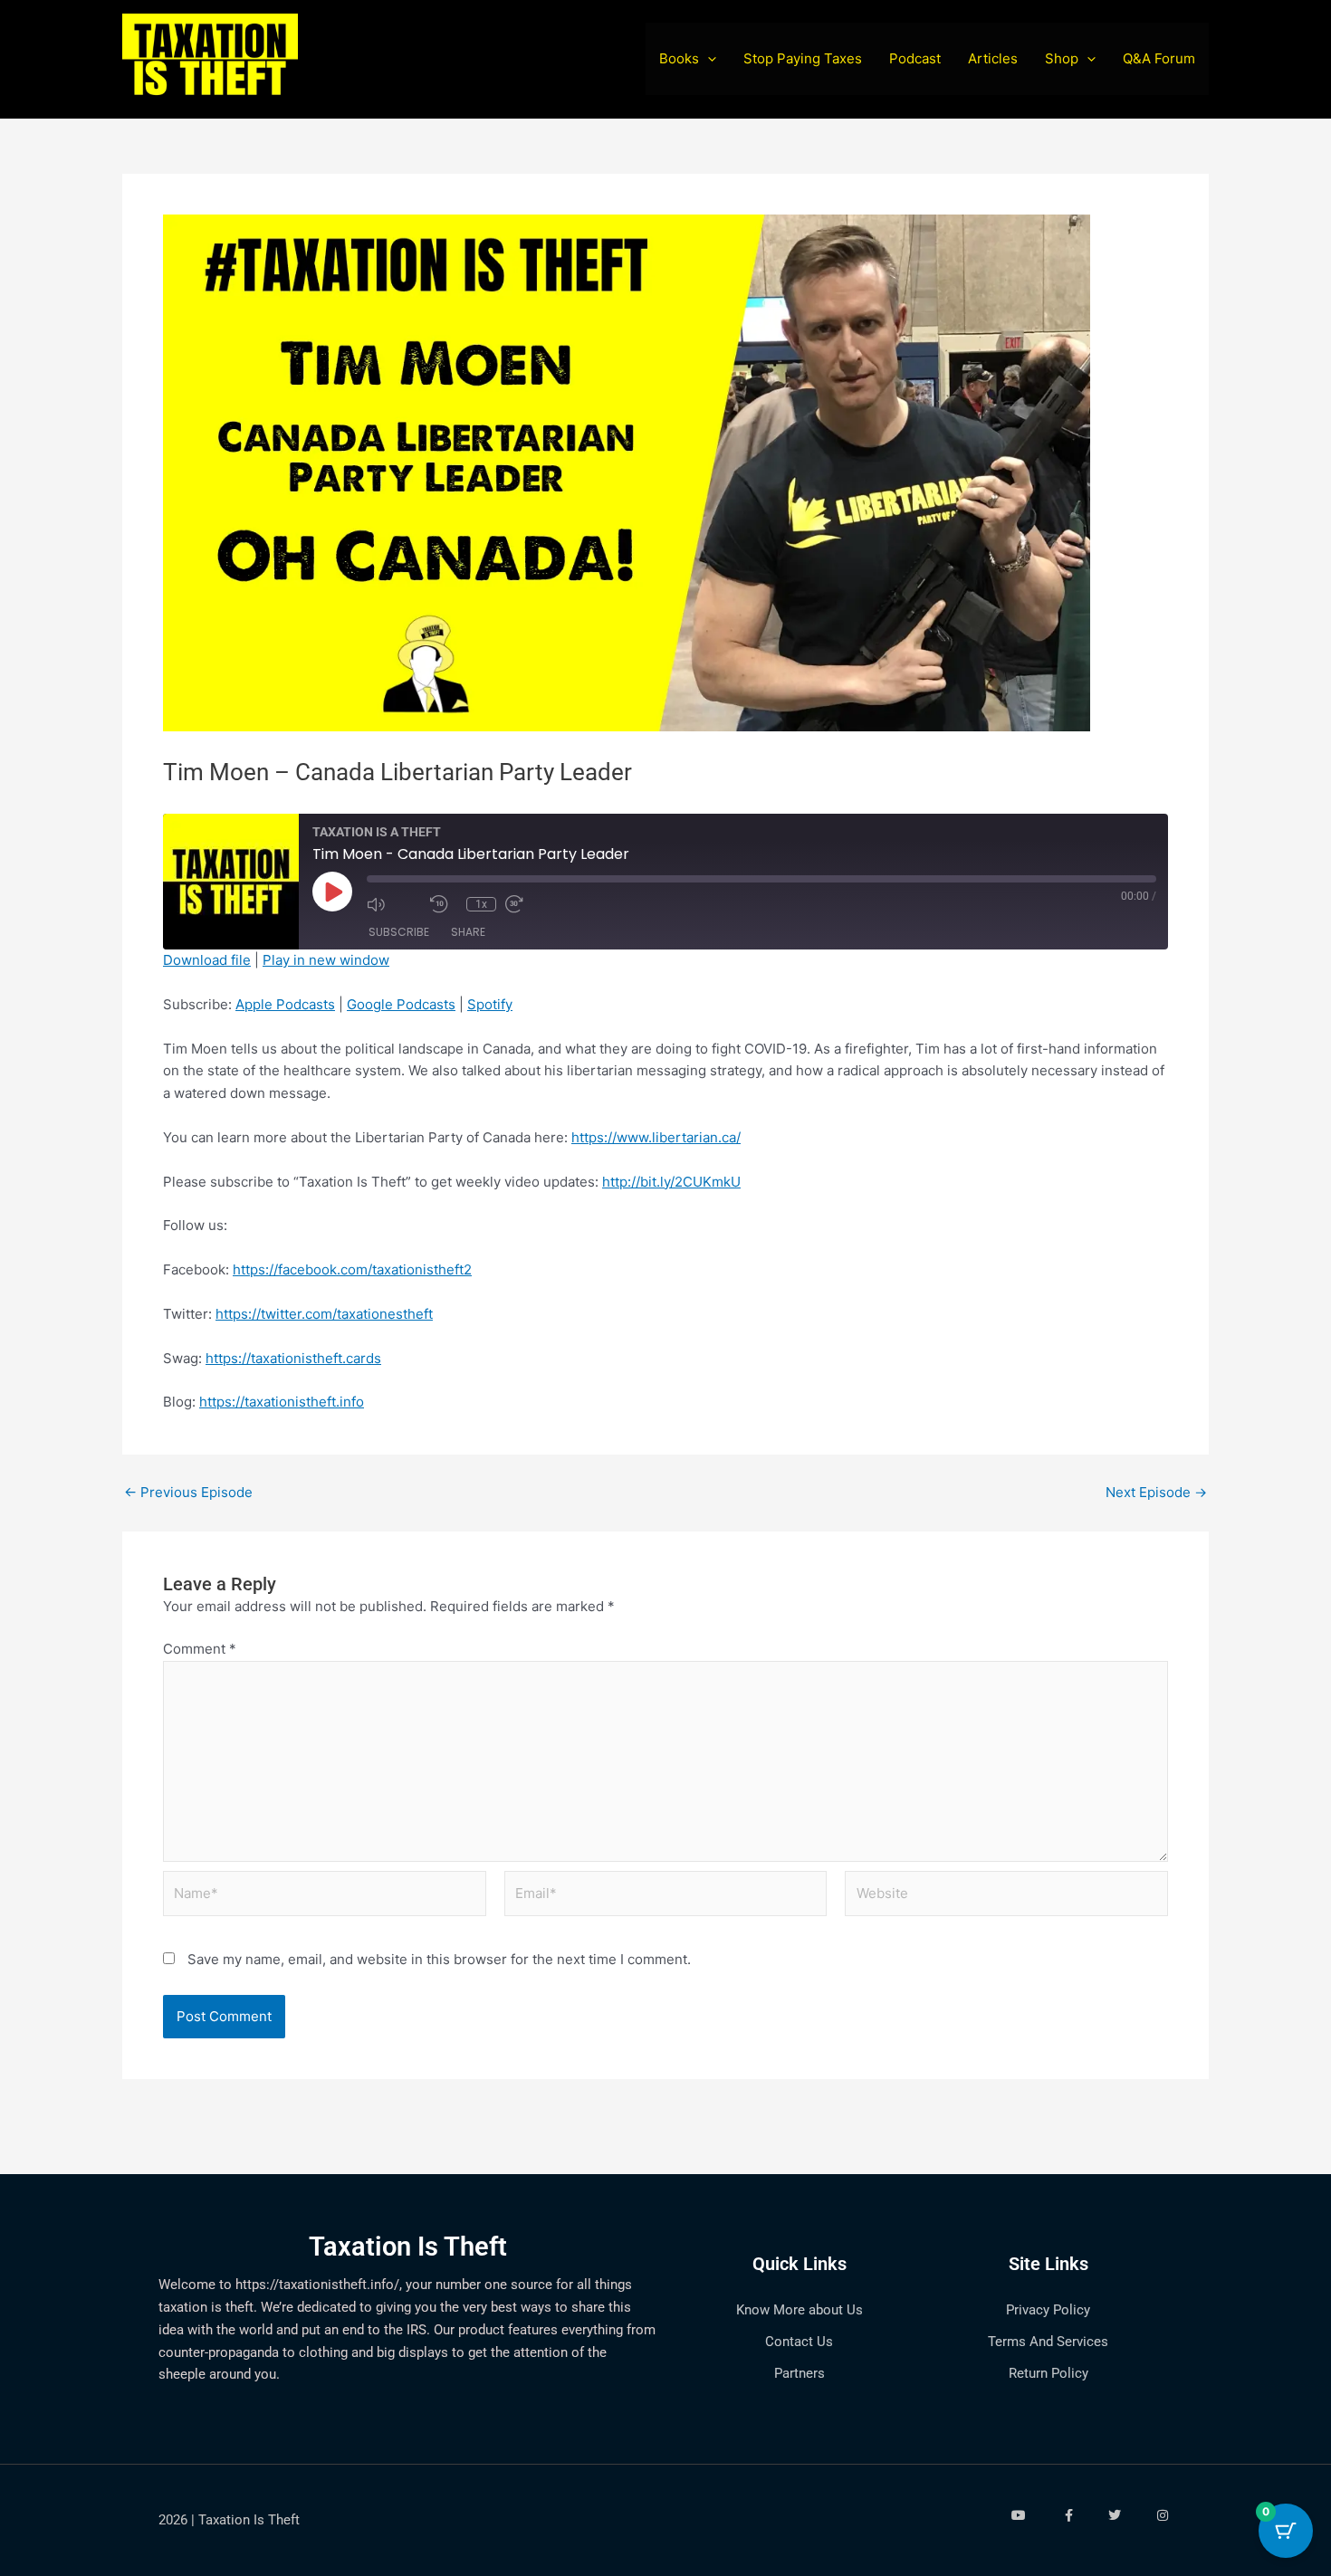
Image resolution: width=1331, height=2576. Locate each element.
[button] (708, 59)
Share (468, 932)
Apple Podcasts (285, 1004)
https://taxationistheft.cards (293, 1358)
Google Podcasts (401, 1004)
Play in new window (326, 960)
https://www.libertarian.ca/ (656, 1137)
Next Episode (1156, 1492)
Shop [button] (1062, 58)
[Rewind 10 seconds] (444, 904)
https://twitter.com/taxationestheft (324, 1314)
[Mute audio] (394, 904)
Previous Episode (188, 1492)
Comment (200, 1649)
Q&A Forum (1159, 58)
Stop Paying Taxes (803, 58)
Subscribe (399, 932)
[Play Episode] (332, 892)
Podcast (915, 58)
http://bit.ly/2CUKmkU (671, 1182)
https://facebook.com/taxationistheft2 (352, 1269)
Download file (207, 960)
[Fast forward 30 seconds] (532, 904)
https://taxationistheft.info (282, 1402)
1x (481, 904)
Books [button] (679, 58)
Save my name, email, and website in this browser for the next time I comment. (439, 1959)
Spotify (490, 1004)
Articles (993, 58)
